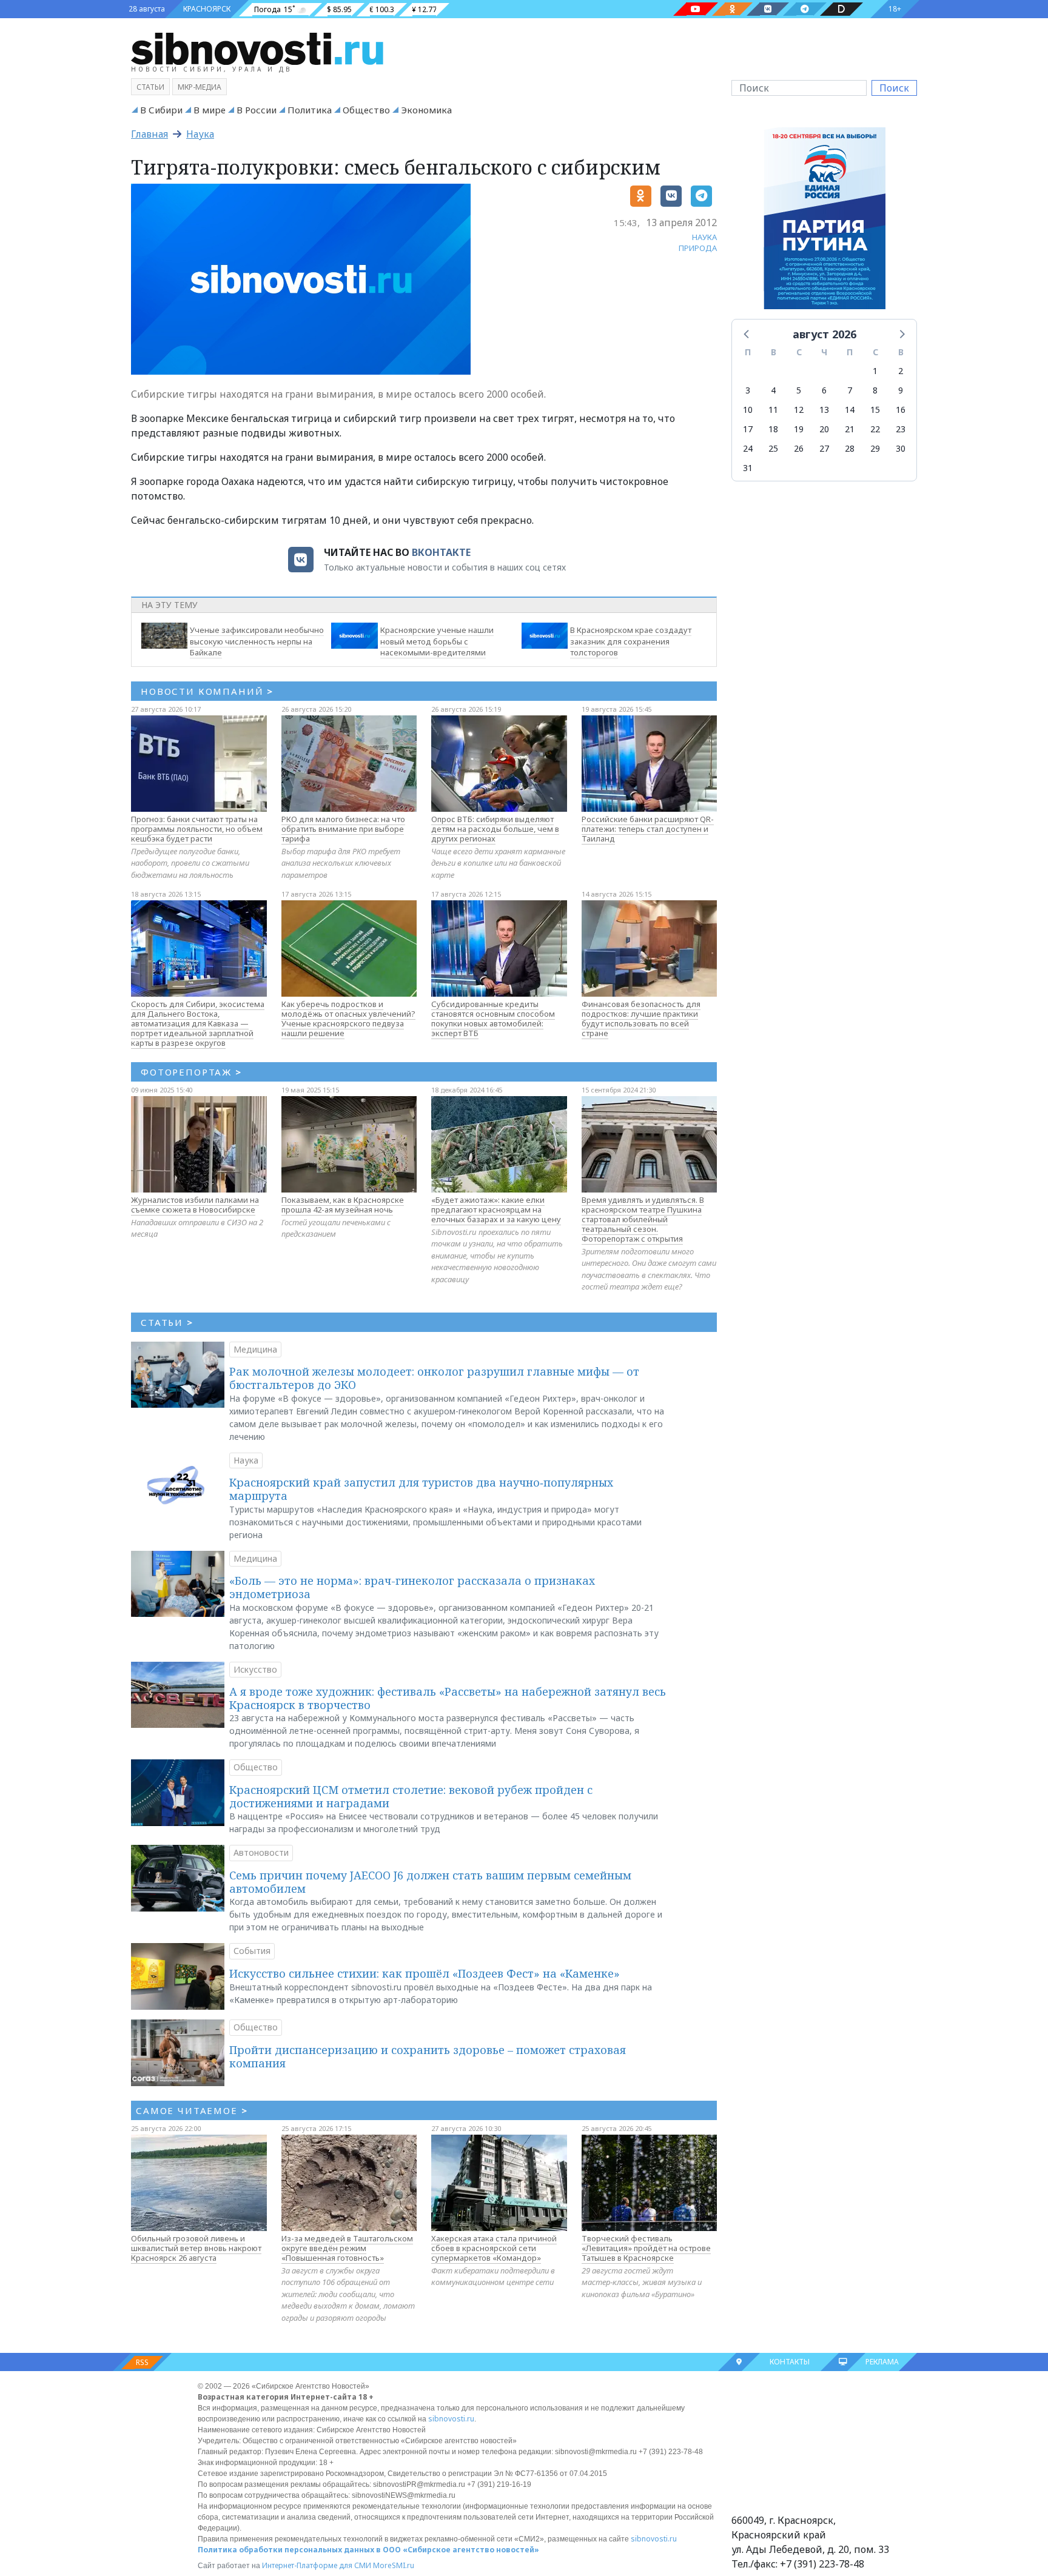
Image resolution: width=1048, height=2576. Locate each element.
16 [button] (901, 410)
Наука (200, 134)
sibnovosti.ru (451, 2419)
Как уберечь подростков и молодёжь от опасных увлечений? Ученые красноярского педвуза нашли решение (348, 1019)
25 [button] (773, 448)
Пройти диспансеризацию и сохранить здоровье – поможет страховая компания (428, 2056)
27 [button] (824, 448)
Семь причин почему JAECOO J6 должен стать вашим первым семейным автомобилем (430, 1882)
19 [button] (799, 429)
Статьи (150, 87)
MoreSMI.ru (394, 2565)
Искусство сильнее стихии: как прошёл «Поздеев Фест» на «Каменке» (425, 1973)
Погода (267, 9)
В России (257, 110)
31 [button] (748, 468)
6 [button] (824, 390)
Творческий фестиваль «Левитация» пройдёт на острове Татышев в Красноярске (646, 2248)
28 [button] (850, 448)
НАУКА (704, 237)
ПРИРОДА (698, 248)
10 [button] (748, 410)
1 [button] (875, 371)
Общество (366, 110)
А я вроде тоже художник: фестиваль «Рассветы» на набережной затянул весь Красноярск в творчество (448, 1698)
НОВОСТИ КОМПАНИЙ (207, 691)
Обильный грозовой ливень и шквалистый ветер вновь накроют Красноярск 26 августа (196, 2248)
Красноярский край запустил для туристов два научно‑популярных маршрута (421, 1489)
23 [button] (901, 429)
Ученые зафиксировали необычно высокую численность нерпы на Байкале (257, 641)
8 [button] (875, 390)
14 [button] (850, 410)
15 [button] (875, 410)
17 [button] (748, 429)
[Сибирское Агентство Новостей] (257, 48)
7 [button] (850, 390)
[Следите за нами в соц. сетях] (696, 9)
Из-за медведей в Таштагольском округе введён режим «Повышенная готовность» (347, 2248)
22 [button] (875, 429)
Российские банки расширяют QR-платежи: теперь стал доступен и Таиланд (648, 829)
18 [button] (773, 429)
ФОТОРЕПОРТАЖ (191, 1072)
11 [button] (773, 410)
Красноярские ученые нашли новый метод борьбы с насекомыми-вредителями (437, 641)
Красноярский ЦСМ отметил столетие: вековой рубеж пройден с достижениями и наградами (411, 1796)
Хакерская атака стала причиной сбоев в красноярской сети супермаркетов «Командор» (494, 2248)
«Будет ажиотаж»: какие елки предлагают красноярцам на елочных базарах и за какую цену (496, 1209)
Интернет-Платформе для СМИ (317, 2565)
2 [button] (901, 371)
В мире (210, 110)
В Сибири (161, 110)
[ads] (825, 221)
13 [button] (824, 410)
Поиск (894, 88)
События (252, 1951)
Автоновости (261, 1852)
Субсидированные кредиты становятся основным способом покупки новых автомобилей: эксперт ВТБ (493, 1019)
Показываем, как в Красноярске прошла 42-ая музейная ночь (343, 1205)
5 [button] (799, 390)
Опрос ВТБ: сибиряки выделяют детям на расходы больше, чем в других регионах (495, 829)
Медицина (255, 1349)
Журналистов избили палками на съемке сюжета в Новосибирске (195, 1205)
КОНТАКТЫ (790, 2362)
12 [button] (799, 410)
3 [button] (748, 390)
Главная (149, 134)
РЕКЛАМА (882, 2362)
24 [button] (748, 448)
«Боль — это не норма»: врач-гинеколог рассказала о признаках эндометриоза (412, 1587)
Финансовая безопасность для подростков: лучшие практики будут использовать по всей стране (641, 1019)
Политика (310, 110)
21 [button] (850, 429)
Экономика (426, 110)
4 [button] (773, 390)
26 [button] (799, 448)
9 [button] (901, 390)
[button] (747, 333)
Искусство (255, 1669)
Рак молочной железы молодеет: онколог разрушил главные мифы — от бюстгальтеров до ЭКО (434, 1378)
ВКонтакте (441, 552)
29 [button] (875, 448)
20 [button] (824, 429)
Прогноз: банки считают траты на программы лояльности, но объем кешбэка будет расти (197, 829)
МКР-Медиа (200, 87)
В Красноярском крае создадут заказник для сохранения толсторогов (631, 641)
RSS (142, 2362)
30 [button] (901, 448)
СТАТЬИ (167, 1322)
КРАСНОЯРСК (207, 9)
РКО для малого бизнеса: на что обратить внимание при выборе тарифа (343, 829)
